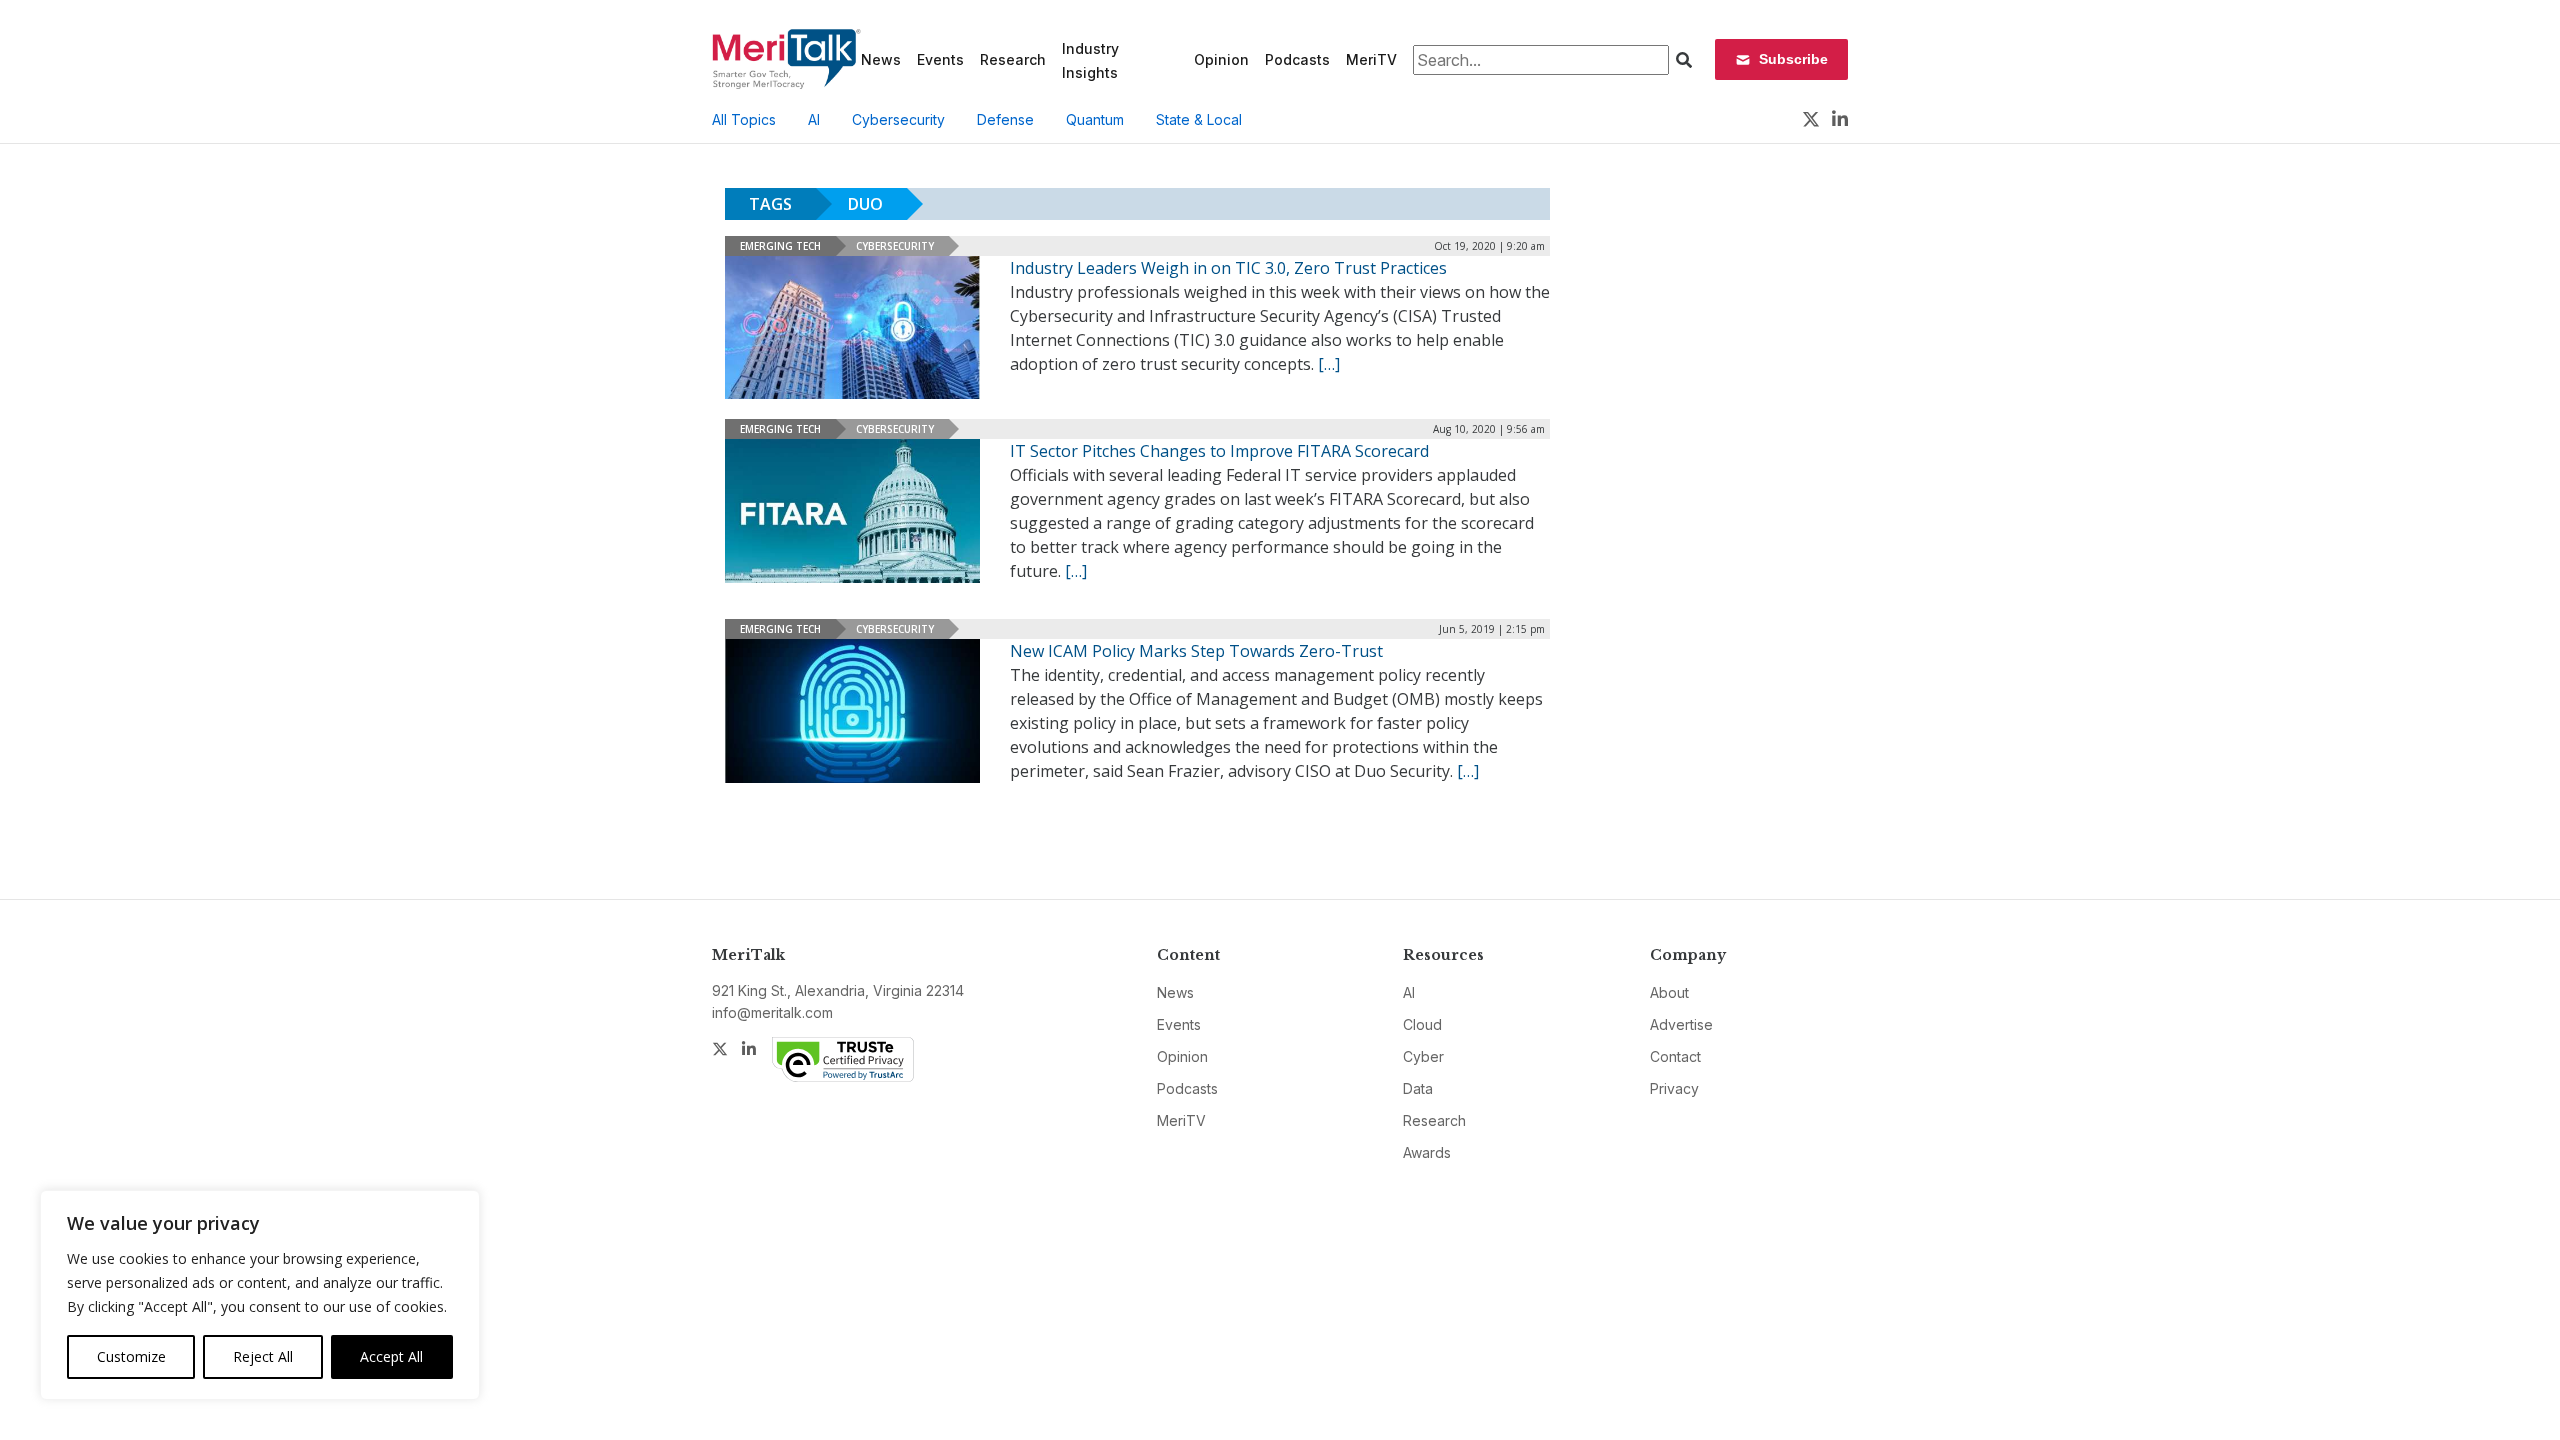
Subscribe (1793, 59)
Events (940, 59)
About (1669, 992)
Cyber (1423, 1056)
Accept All (391, 1356)
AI (814, 119)
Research (1013, 59)
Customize (131, 1356)
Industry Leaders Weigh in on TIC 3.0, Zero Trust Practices (1228, 268)
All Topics (744, 119)
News (881, 59)
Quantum (1095, 119)
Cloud (1422, 1024)
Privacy (1674, 1088)
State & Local (1199, 119)
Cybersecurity (898, 119)
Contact (1675, 1056)
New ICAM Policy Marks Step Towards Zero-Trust (1196, 651)
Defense (1005, 119)
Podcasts (1297, 59)
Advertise (1681, 1024)
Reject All (263, 1356)
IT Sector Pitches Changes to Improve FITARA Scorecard (1219, 451)
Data (1418, 1088)
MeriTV (1371, 59)
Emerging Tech (780, 246)
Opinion (1221, 59)
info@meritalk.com (772, 1012)
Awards (1427, 1152)
